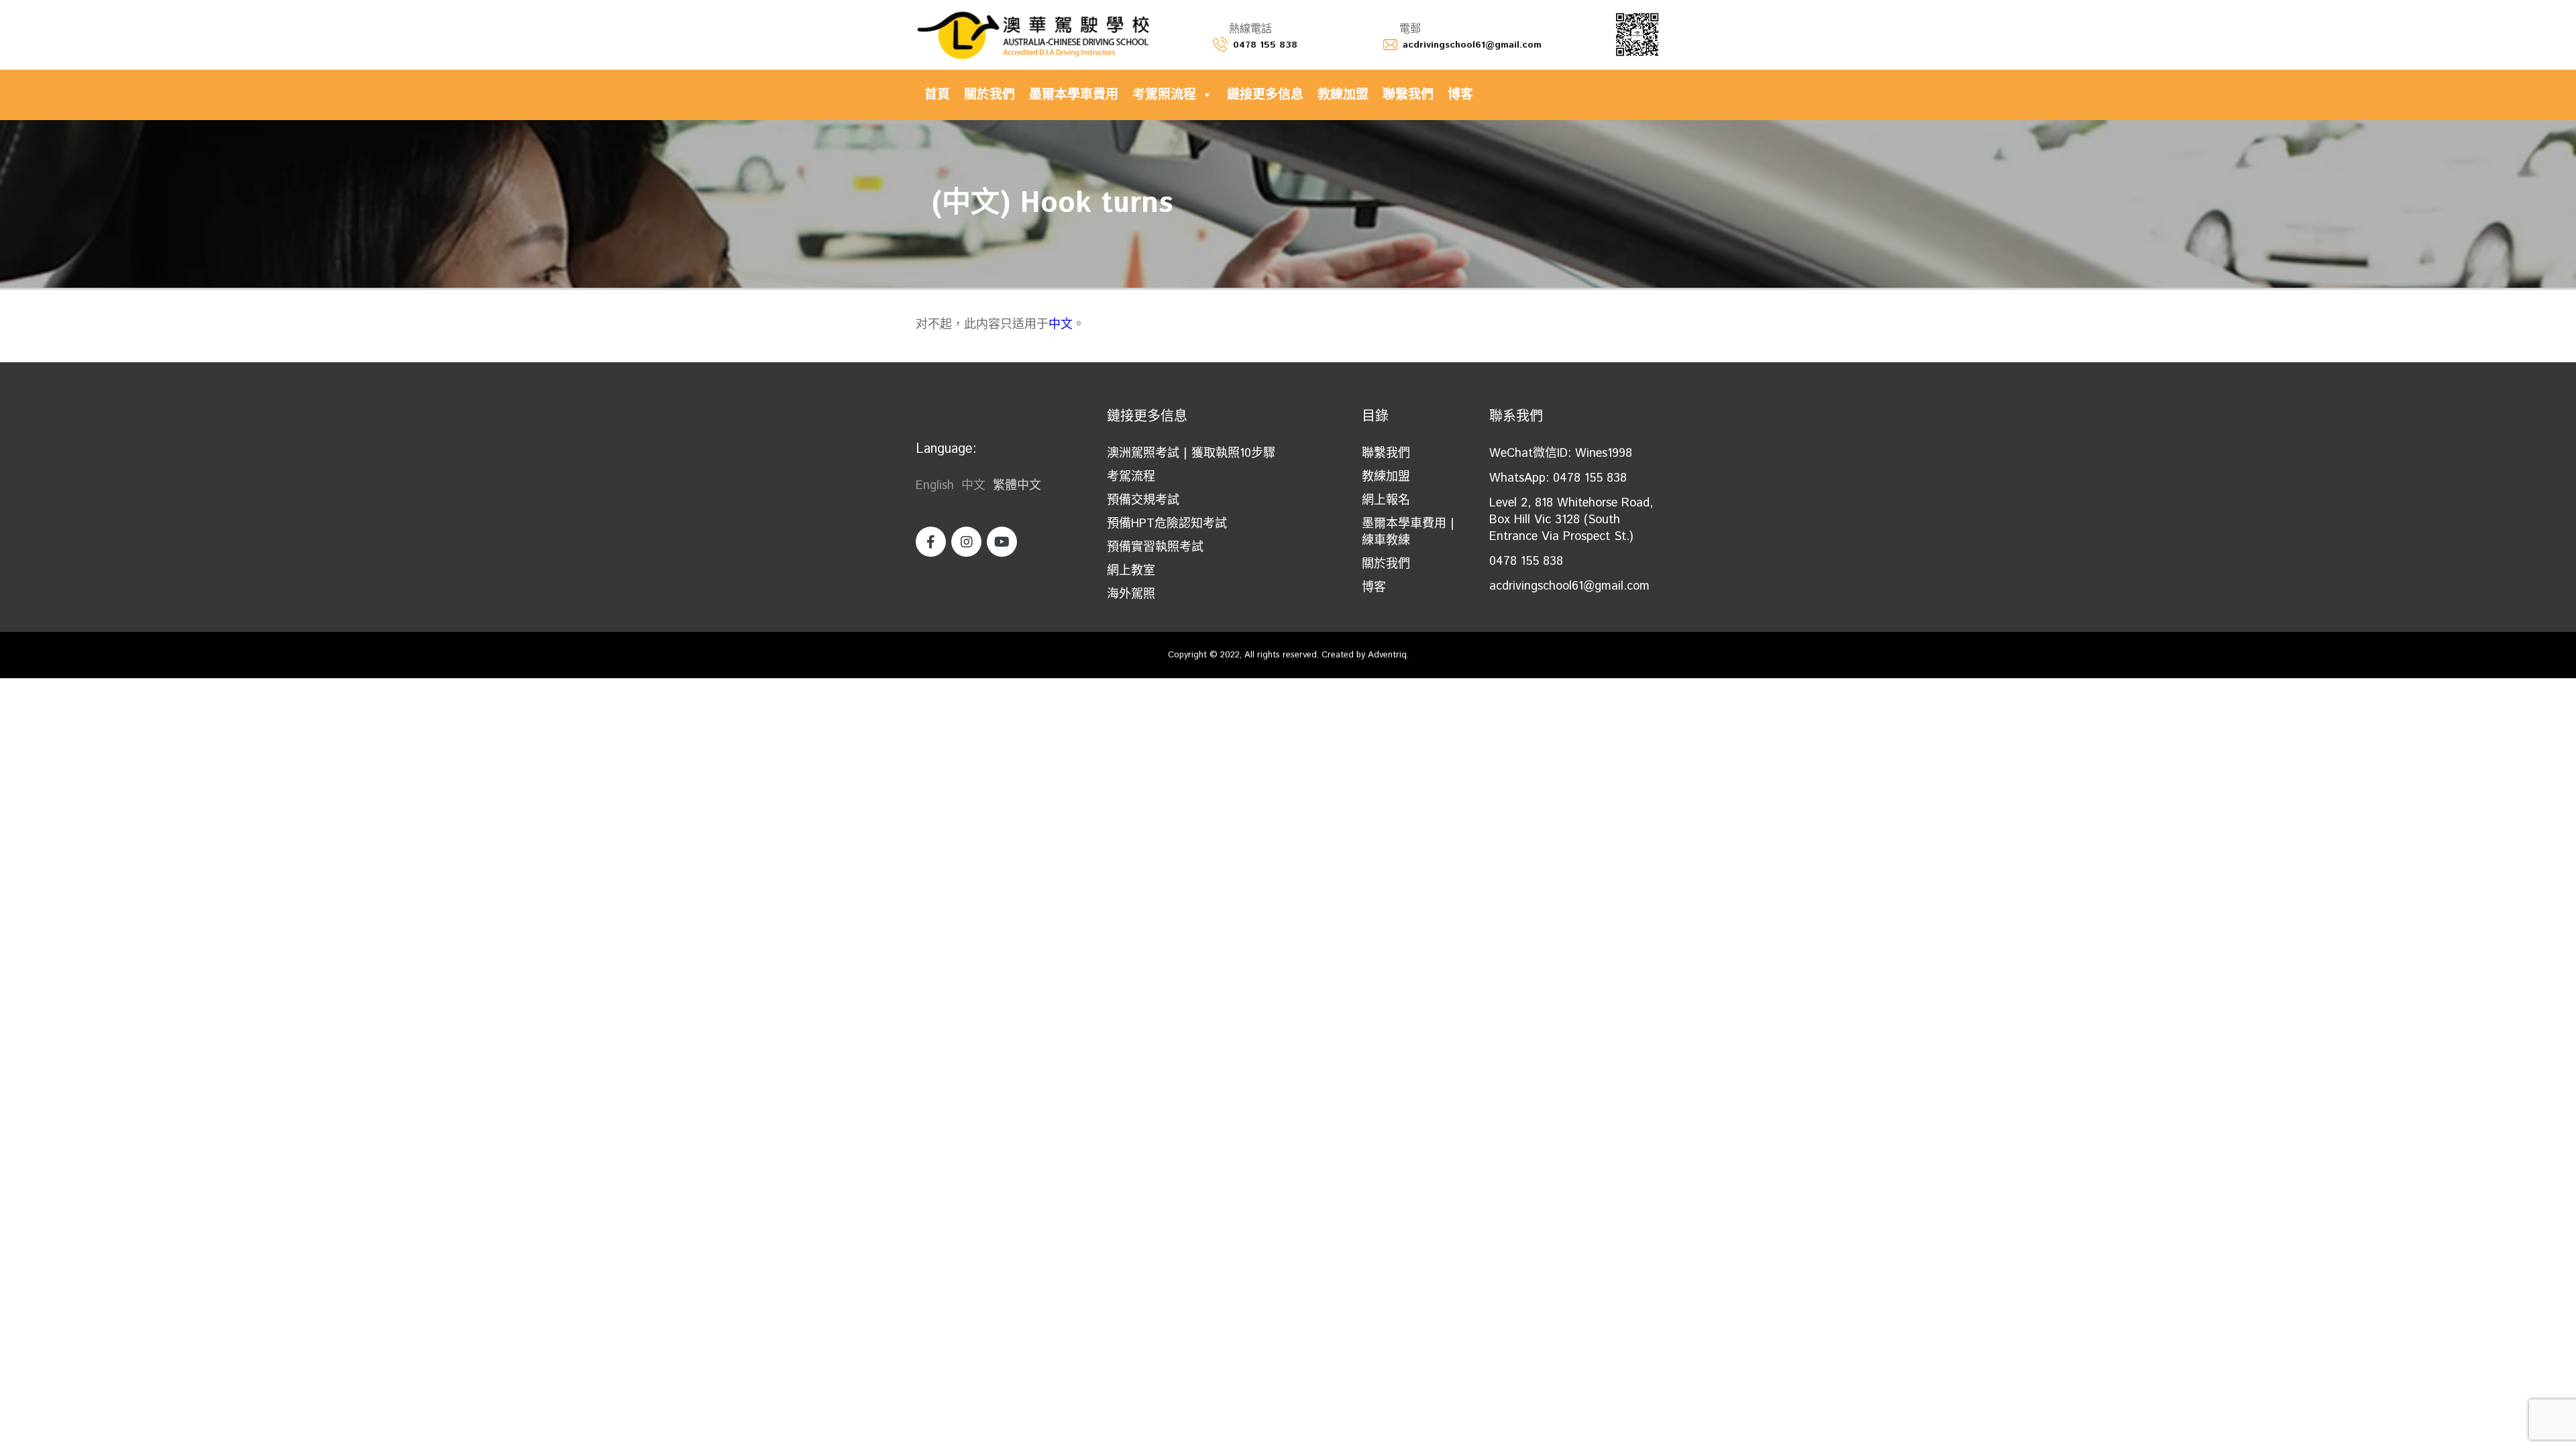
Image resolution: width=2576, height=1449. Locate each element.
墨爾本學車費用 (1074, 95)
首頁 (937, 95)
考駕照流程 (1164, 95)
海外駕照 (1131, 594)
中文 (1061, 325)
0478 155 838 (1265, 45)
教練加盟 (1343, 95)
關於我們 (989, 95)
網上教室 (1131, 571)
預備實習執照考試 (1155, 547)
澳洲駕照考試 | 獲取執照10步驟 (1191, 453)
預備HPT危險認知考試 (1167, 524)
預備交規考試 (1143, 500)
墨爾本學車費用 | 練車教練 (1408, 532)
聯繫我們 (1408, 95)
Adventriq (1387, 655)
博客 (1460, 95)
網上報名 (1386, 500)
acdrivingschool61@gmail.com (1472, 45)
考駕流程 (1131, 477)
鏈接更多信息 (1265, 95)
